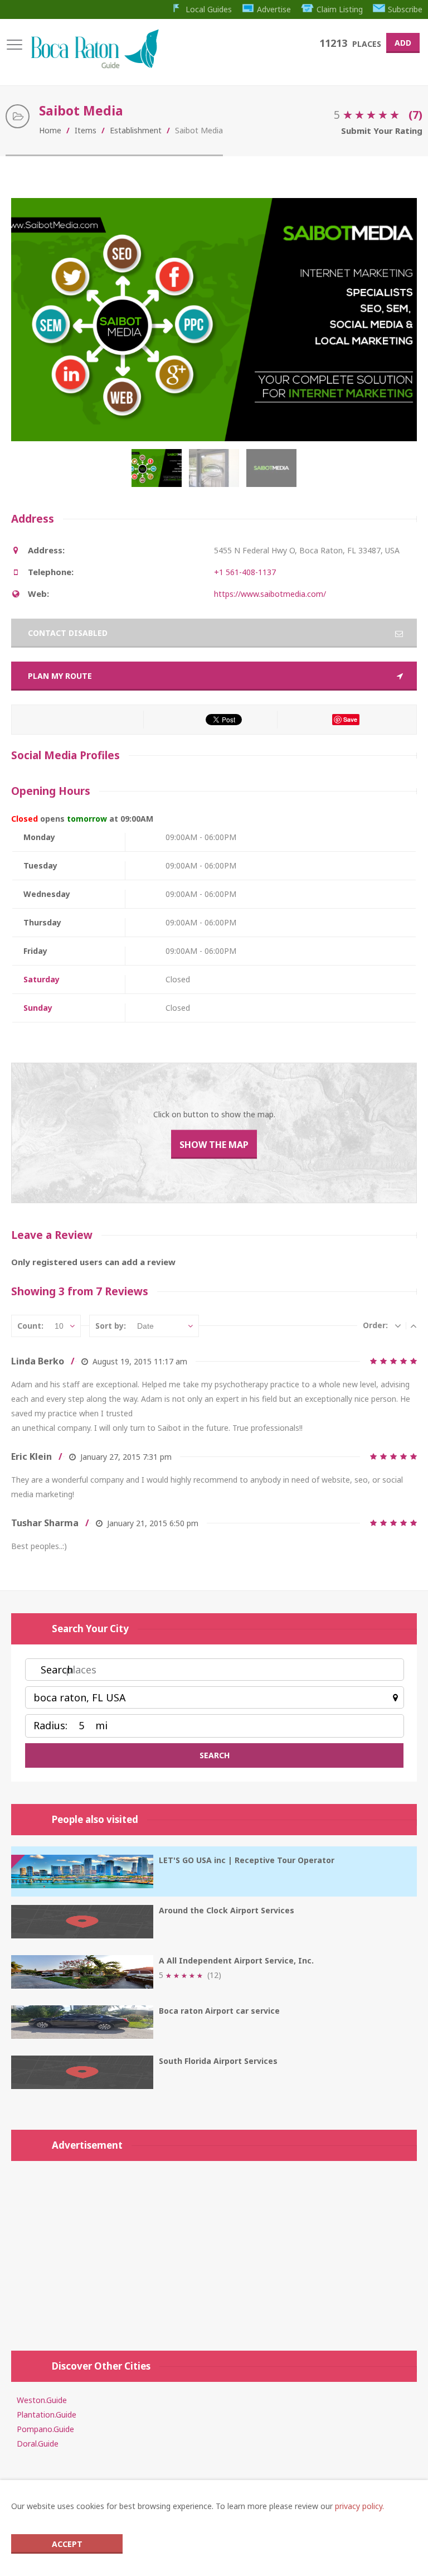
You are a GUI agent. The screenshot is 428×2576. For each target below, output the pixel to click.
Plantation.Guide (47, 2415)
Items (86, 130)
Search (57, 1670)
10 (59, 1326)
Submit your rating (382, 131)
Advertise (274, 9)
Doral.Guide (38, 2444)
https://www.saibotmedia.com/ (270, 594)
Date (145, 1326)
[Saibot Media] (159, 474)
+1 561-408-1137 (245, 572)
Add (403, 43)
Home (50, 130)
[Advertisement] (214, 2250)
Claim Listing (340, 9)
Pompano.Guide (45, 2429)
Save (350, 719)
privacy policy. (359, 2506)
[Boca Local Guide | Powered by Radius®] (94, 66)
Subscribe (405, 9)
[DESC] (398, 1325)
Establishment (136, 130)
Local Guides (209, 9)
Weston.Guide (42, 2400)
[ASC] (414, 1325)
